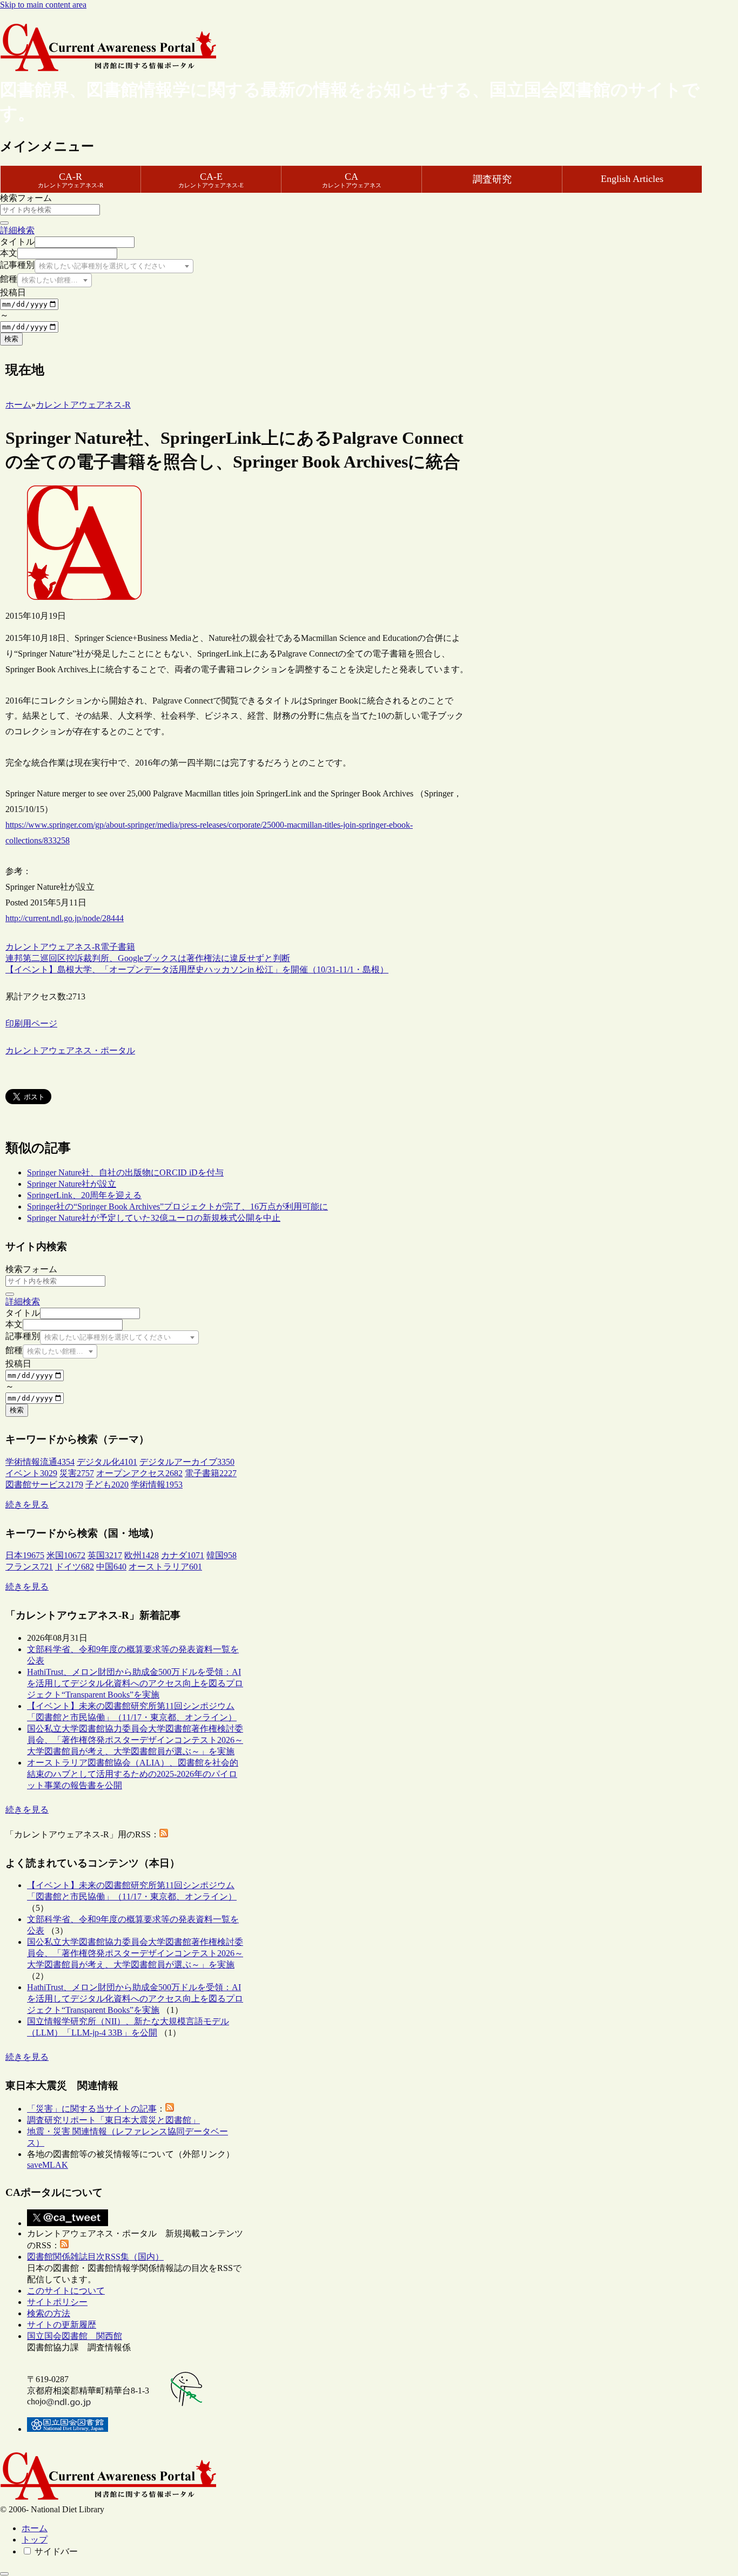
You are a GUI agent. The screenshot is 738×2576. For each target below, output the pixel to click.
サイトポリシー (57, 2302)
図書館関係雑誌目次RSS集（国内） (95, 2257)
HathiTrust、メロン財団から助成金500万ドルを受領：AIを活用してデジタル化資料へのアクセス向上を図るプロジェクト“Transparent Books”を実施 (135, 1683)
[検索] (4, 223)
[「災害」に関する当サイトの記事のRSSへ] (170, 2109)
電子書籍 (118, 947)
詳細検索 (17, 230)
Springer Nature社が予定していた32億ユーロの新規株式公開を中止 (154, 1218)
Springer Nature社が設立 (72, 1184)
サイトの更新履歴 (62, 2325)
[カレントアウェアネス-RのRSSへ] (164, 1834)
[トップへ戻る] (4, 2574)
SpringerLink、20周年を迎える (84, 1195)
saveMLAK (48, 2165)
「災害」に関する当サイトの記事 (92, 2109)
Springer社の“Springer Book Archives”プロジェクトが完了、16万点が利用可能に (177, 1206)
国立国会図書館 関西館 (75, 2336)
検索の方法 (49, 2313)
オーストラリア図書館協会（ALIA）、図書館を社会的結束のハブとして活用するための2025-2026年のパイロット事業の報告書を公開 (133, 1774)
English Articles (632, 179)
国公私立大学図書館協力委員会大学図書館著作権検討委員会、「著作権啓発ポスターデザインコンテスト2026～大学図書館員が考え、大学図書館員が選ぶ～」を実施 (135, 1740)
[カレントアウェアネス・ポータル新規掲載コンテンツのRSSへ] (64, 2245)
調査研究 (492, 179)
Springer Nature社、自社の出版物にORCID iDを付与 (125, 1172)
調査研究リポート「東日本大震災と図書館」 (113, 2120)
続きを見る (27, 1505)
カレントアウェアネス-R (53, 947)
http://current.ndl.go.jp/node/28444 (65, 918)
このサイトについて (66, 2291)
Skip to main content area (43, 5)
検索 (11, 339)
